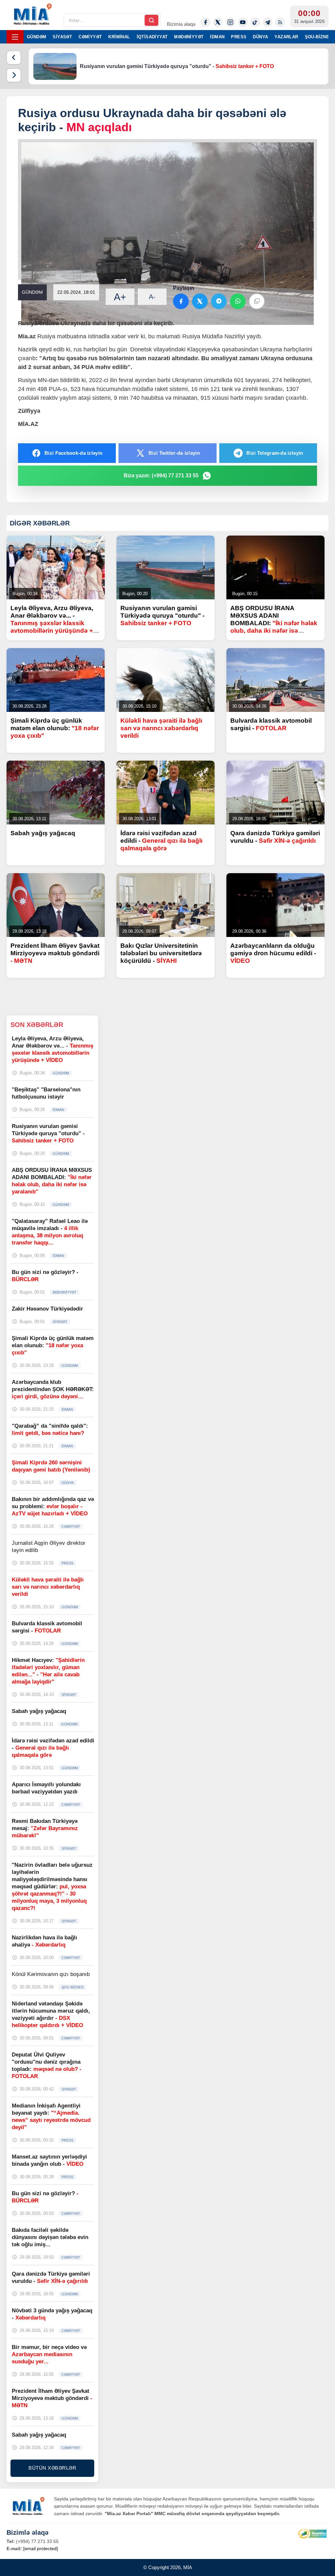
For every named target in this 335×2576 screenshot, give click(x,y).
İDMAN (217, 37)
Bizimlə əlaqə (181, 24)
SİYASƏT (62, 37)
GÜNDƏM (36, 37)
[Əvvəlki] (14, 58)
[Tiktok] (255, 22)
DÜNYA (260, 37)
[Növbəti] (14, 75)
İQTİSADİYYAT (152, 37)
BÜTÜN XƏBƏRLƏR (52, 2468)
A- (152, 297)
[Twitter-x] (218, 22)
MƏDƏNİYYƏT (189, 37)
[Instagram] (230, 22)
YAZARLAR (286, 37)
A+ (120, 297)
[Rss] (280, 22)
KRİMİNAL (119, 37)
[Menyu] (15, 37)
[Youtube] (243, 22)
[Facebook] (205, 22)
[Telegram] (268, 22)
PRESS (239, 37)
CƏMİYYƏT (90, 37)
